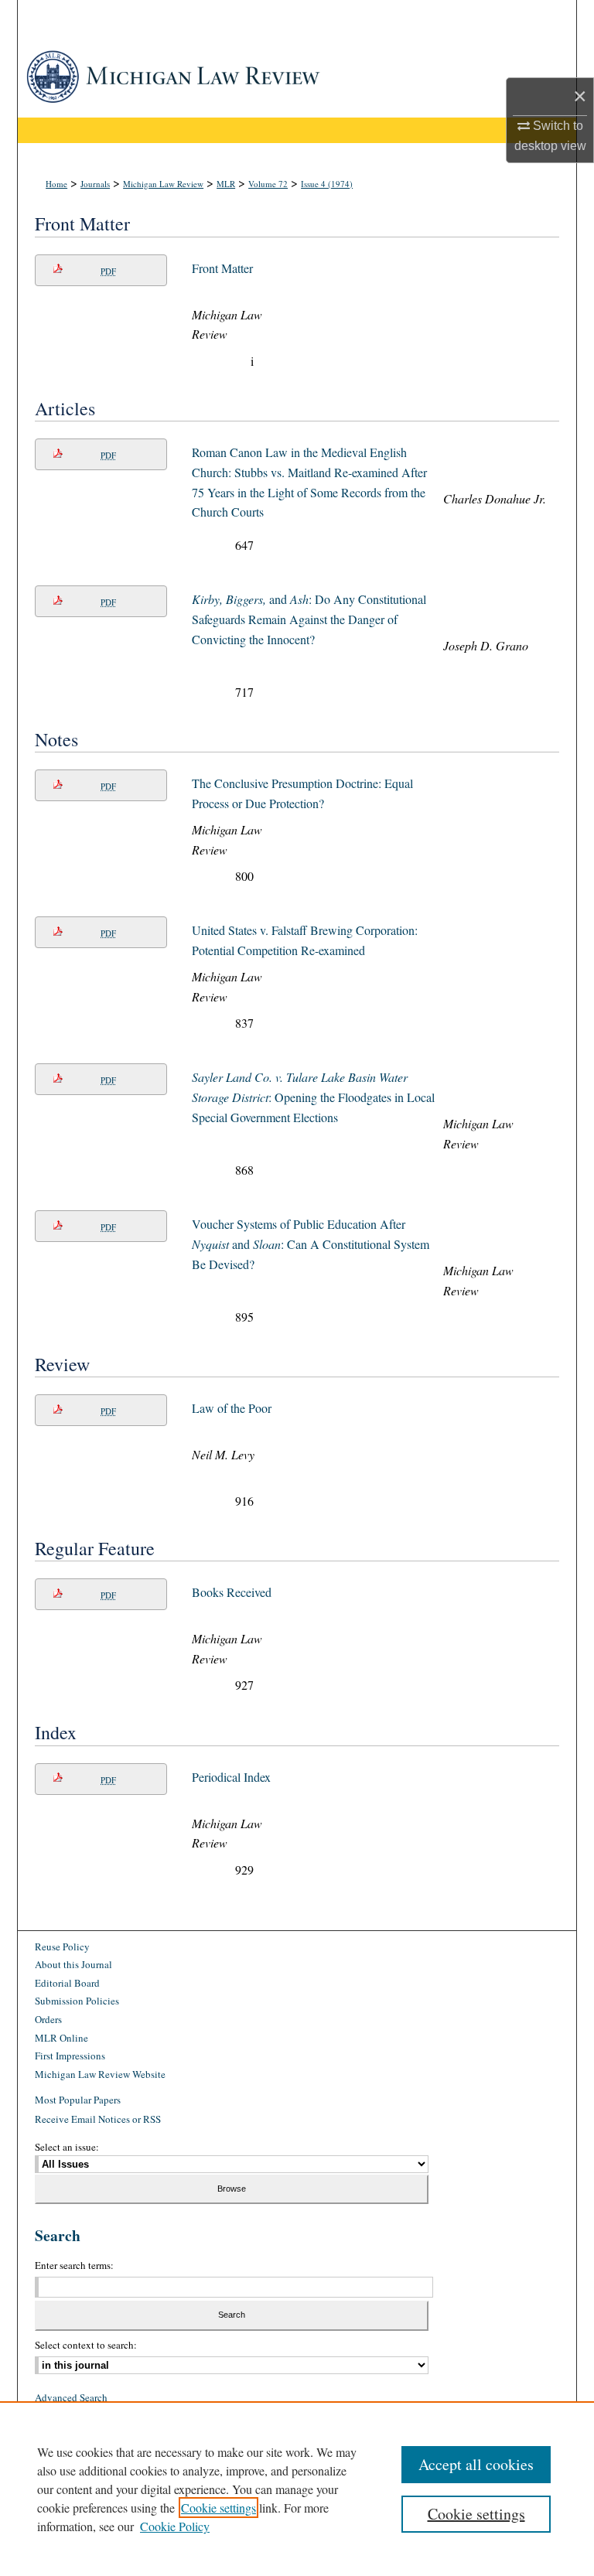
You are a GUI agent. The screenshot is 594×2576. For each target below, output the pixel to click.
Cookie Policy (175, 2526)
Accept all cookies (476, 2464)
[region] (297, 2489)
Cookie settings (218, 2508)
